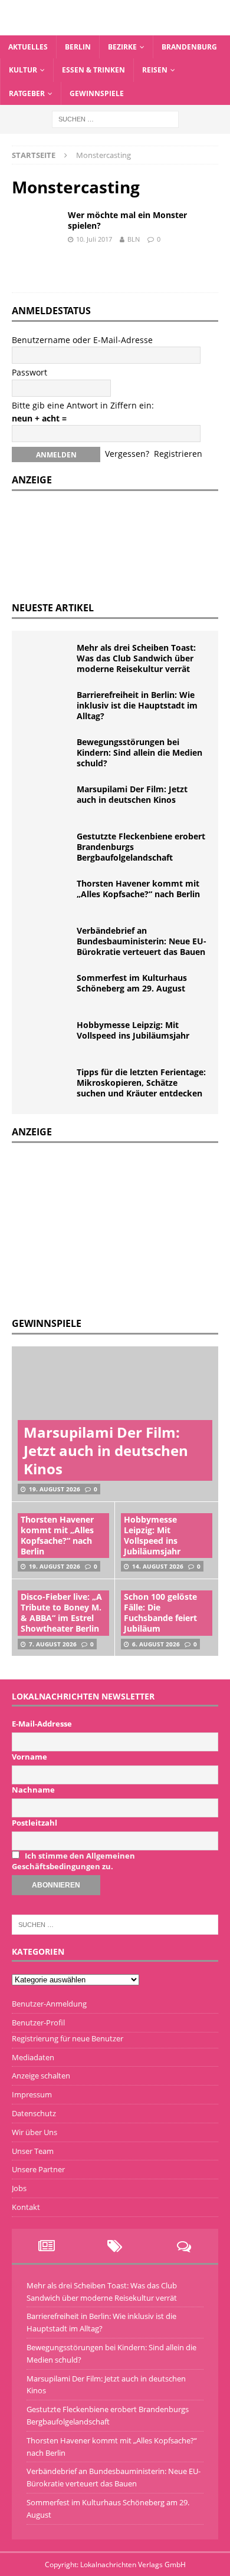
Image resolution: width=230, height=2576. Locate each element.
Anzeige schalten (41, 2076)
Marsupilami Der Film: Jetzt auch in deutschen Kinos (132, 794)
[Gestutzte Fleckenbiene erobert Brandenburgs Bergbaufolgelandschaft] (47, 849)
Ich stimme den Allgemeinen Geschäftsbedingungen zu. (73, 1861)
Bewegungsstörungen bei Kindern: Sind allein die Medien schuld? (139, 752)
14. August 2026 (158, 1566)
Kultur (23, 70)
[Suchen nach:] (115, 118)
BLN (134, 239)
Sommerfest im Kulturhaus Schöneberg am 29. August (132, 983)
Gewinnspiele (97, 93)
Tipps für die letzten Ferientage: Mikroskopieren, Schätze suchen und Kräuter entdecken (141, 1083)
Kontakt (26, 2207)
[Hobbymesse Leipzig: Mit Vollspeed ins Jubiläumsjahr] (47, 1037)
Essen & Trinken (93, 70)
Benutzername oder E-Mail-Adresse (82, 340)
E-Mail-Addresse (42, 1724)
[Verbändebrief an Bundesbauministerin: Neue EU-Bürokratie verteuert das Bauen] (47, 943)
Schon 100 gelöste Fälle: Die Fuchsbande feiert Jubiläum (160, 1613)
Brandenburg (189, 47)
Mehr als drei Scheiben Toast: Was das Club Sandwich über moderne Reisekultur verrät (136, 658)
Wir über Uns (34, 2132)
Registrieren (178, 454)
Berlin (78, 47)
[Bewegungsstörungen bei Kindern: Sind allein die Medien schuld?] (47, 755)
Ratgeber (27, 93)
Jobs (19, 2188)
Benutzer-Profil (38, 2022)
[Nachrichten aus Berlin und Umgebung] (115, 29)
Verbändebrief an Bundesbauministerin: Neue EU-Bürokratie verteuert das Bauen (142, 941)
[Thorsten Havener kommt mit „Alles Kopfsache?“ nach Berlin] (47, 896)
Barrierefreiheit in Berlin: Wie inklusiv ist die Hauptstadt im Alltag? (137, 705)
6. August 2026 (156, 1644)
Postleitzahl (34, 1823)
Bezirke (122, 47)
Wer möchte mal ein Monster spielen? (127, 220)
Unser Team (33, 2151)
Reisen (155, 70)
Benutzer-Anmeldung (49, 2004)
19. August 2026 (55, 1489)
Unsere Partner (38, 2169)
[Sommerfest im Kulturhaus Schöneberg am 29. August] (47, 990)
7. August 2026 (53, 1644)
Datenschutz (34, 2113)
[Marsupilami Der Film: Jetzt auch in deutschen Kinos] (47, 802)
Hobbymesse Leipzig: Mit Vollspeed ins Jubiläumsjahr (133, 1030)
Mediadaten (33, 2057)
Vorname (29, 1757)
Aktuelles (28, 47)
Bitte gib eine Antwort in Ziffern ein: (83, 405)
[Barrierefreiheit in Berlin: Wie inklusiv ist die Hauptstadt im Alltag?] (47, 707)
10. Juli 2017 (94, 239)
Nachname (33, 1790)
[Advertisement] (100, 1228)
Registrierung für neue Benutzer (68, 2038)
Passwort (29, 372)
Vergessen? (127, 454)
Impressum (32, 2094)
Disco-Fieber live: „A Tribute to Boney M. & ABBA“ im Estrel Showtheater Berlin (61, 1613)
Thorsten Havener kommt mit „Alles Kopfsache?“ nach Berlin (138, 889)
